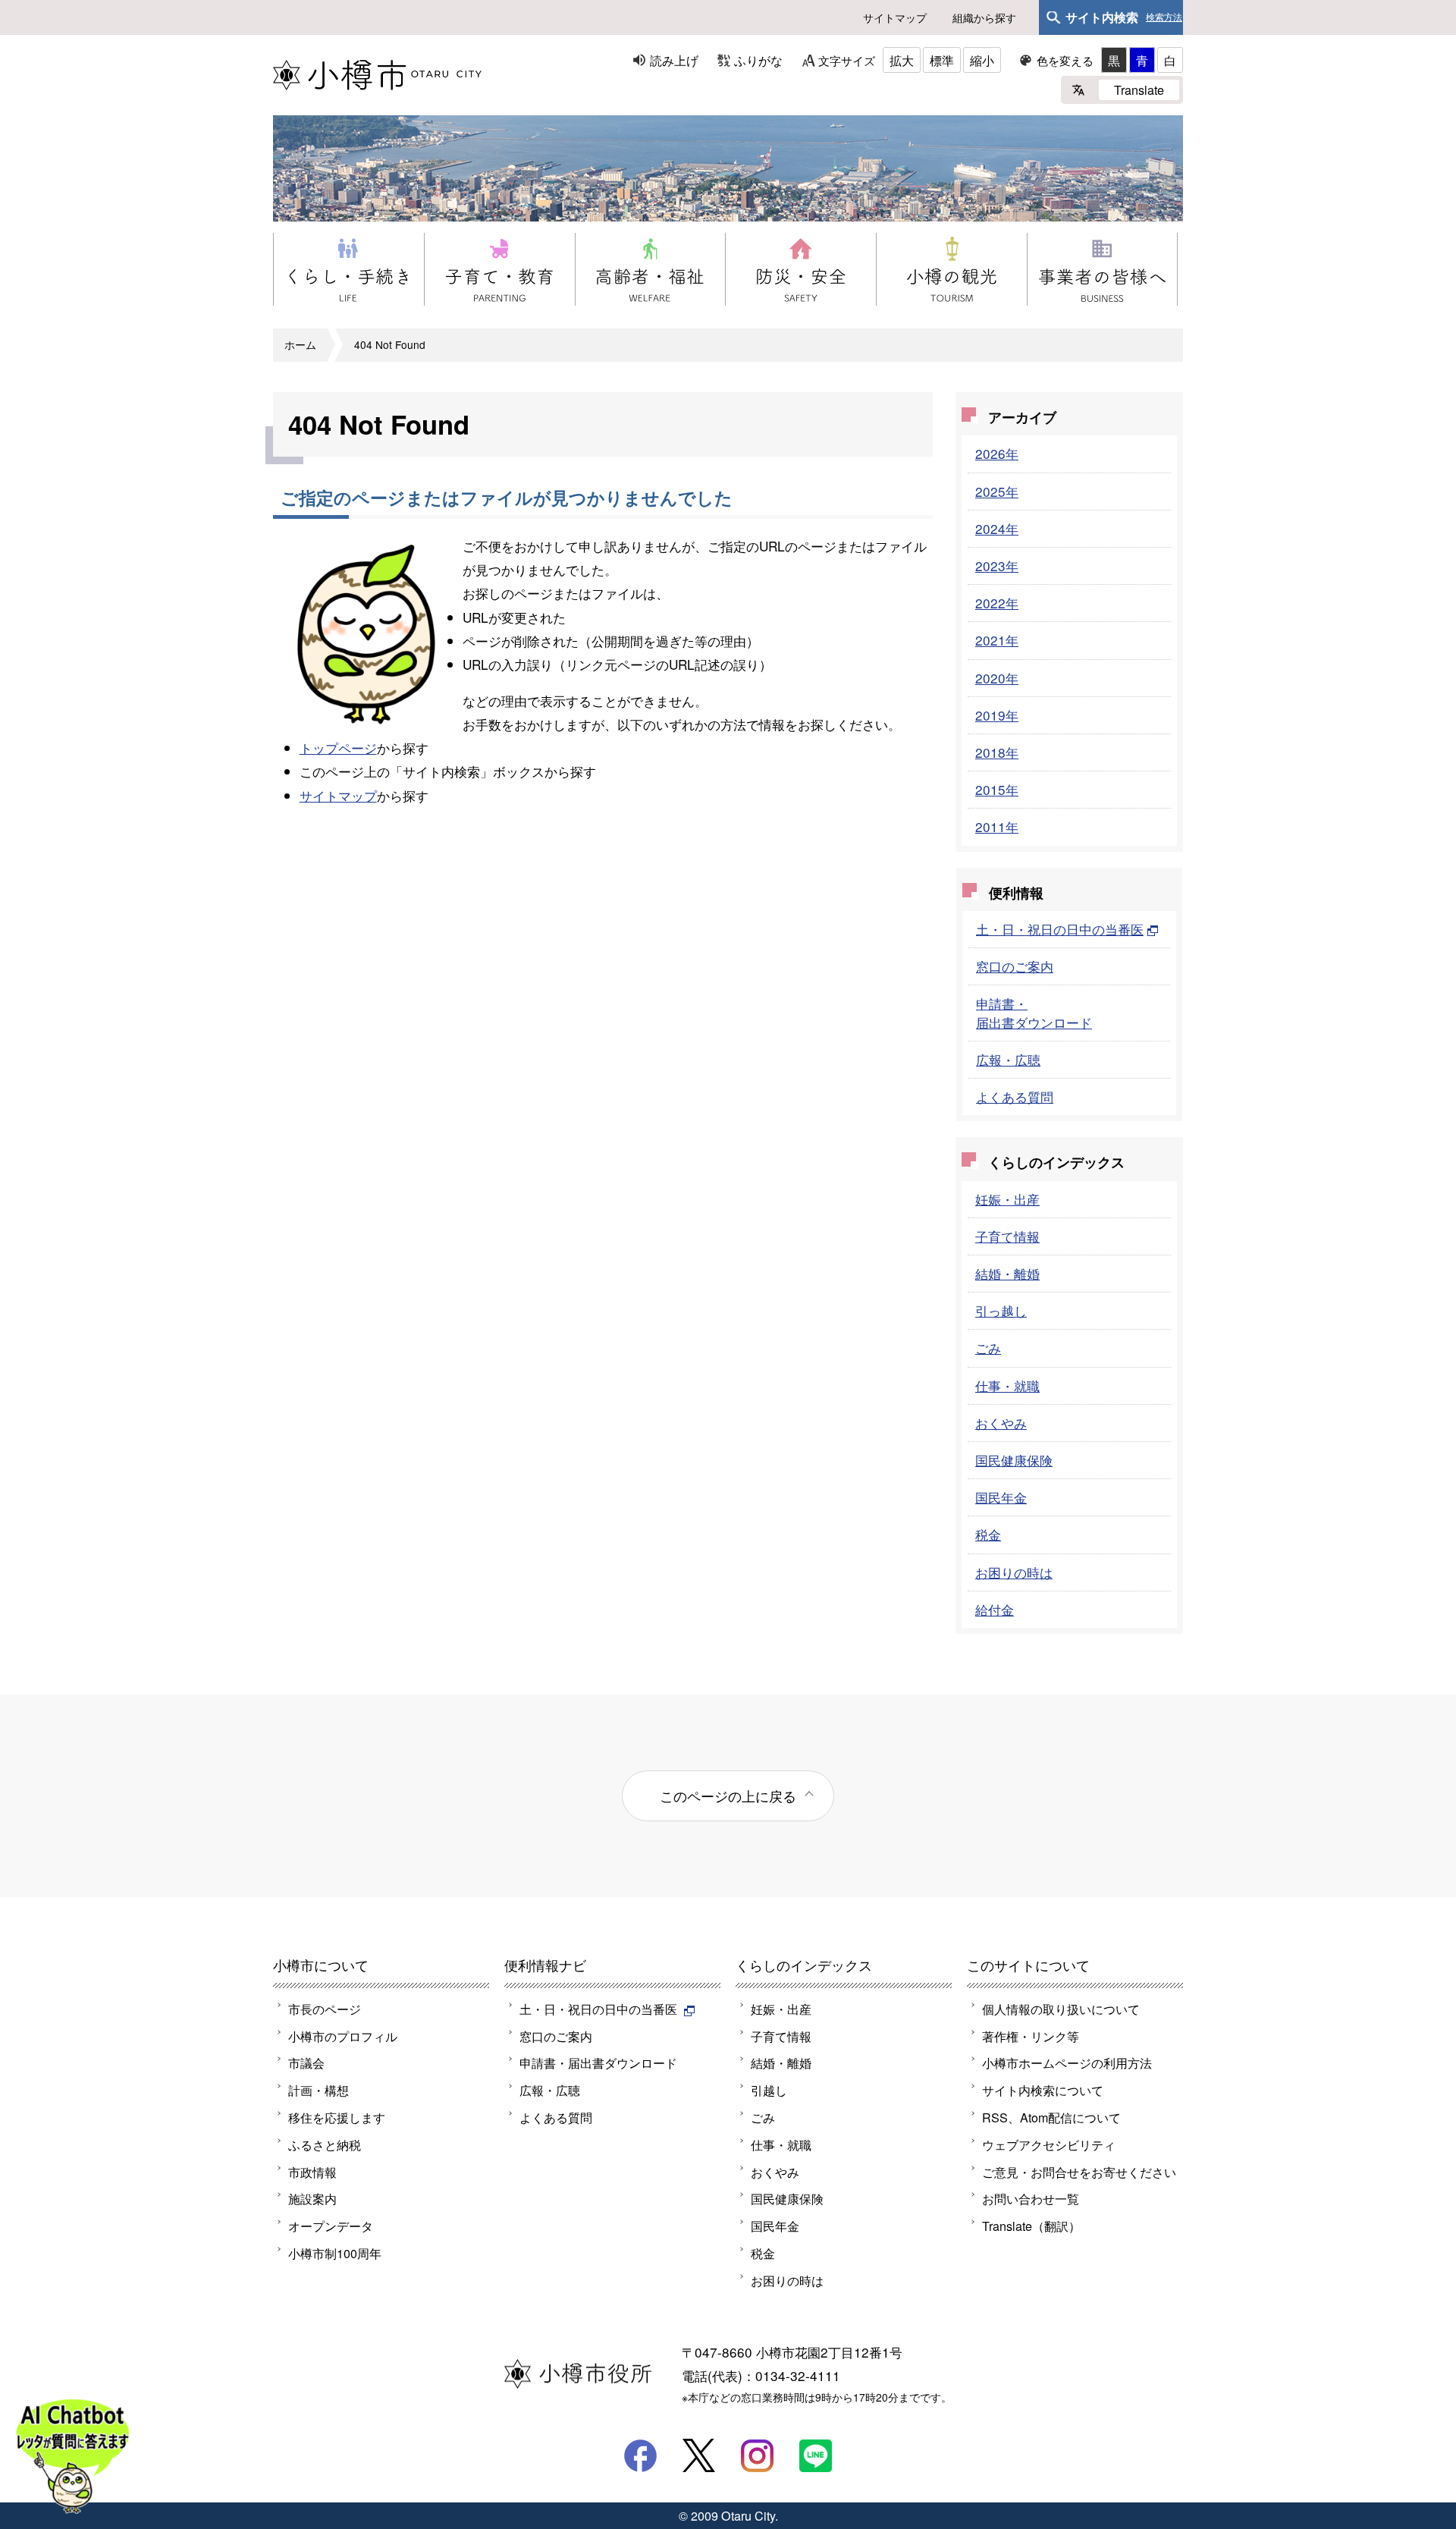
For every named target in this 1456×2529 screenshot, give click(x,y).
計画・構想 (318, 2090)
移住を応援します (337, 2117)
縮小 (982, 60)
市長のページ (325, 2009)
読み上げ (674, 60)
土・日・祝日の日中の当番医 (1060, 929)
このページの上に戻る (728, 1795)
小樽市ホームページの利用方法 (1067, 2062)
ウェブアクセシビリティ (1049, 2144)
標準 (942, 60)
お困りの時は (1014, 1572)
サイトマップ (895, 17)
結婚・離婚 (1007, 1273)
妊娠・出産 (1007, 1199)
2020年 (997, 678)
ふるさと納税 (325, 2144)
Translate (1139, 90)
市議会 (306, 2062)
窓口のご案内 (1015, 966)
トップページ (338, 748)
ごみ (988, 1348)
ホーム (300, 344)
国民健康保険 (1014, 1460)
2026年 (997, 453)
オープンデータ (331, 2226)
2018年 (997, 752)
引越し (769, 2090)
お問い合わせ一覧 (1031, 2198)
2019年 (997, 715)
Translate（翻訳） (1031, 2226)
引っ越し (1001, 1310)
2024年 (997, 528)
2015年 (997, 789)
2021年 (997, 640)
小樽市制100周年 (335, 2253)
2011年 (997, 826)
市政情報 (312, 2172)
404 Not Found (390, 344)
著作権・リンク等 (1031, 2036)
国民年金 (1001, 1497)
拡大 (902, 60)
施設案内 (312, 2198)
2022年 (997, 603)
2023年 (997, 565)
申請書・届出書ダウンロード (1034, 1012)
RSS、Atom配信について (1051, 2117)
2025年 (997, 491)
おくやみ (1001, 1423)
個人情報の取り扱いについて (1061, 2009)
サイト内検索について (1043, 2090)
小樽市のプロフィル (343, 2036)
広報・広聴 (1008, 1059)
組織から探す (984, 17)
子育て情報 (1007, 1236)
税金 (988, 1534)
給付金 (995, 1609)
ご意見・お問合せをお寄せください (1079, 2172)
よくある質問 (1015, 1096)
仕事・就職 (1007, 1385)
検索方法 (1164, 17)
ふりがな (758, 60)
